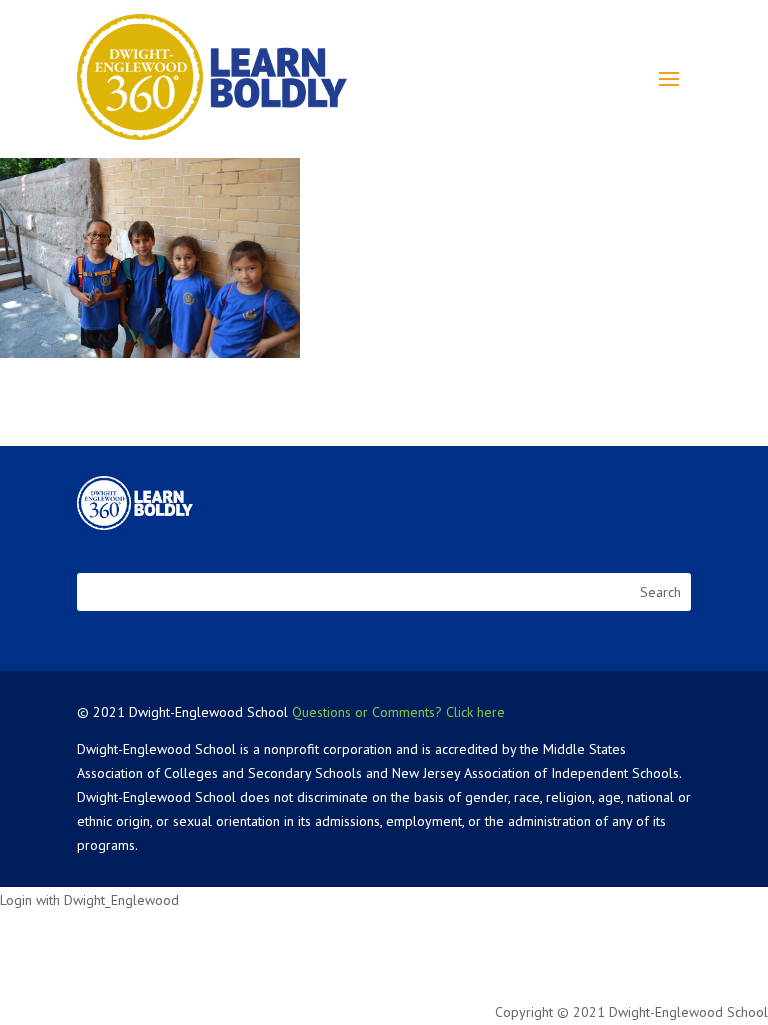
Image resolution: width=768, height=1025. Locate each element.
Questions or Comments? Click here (398, 712)
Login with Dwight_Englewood (89, 900)
